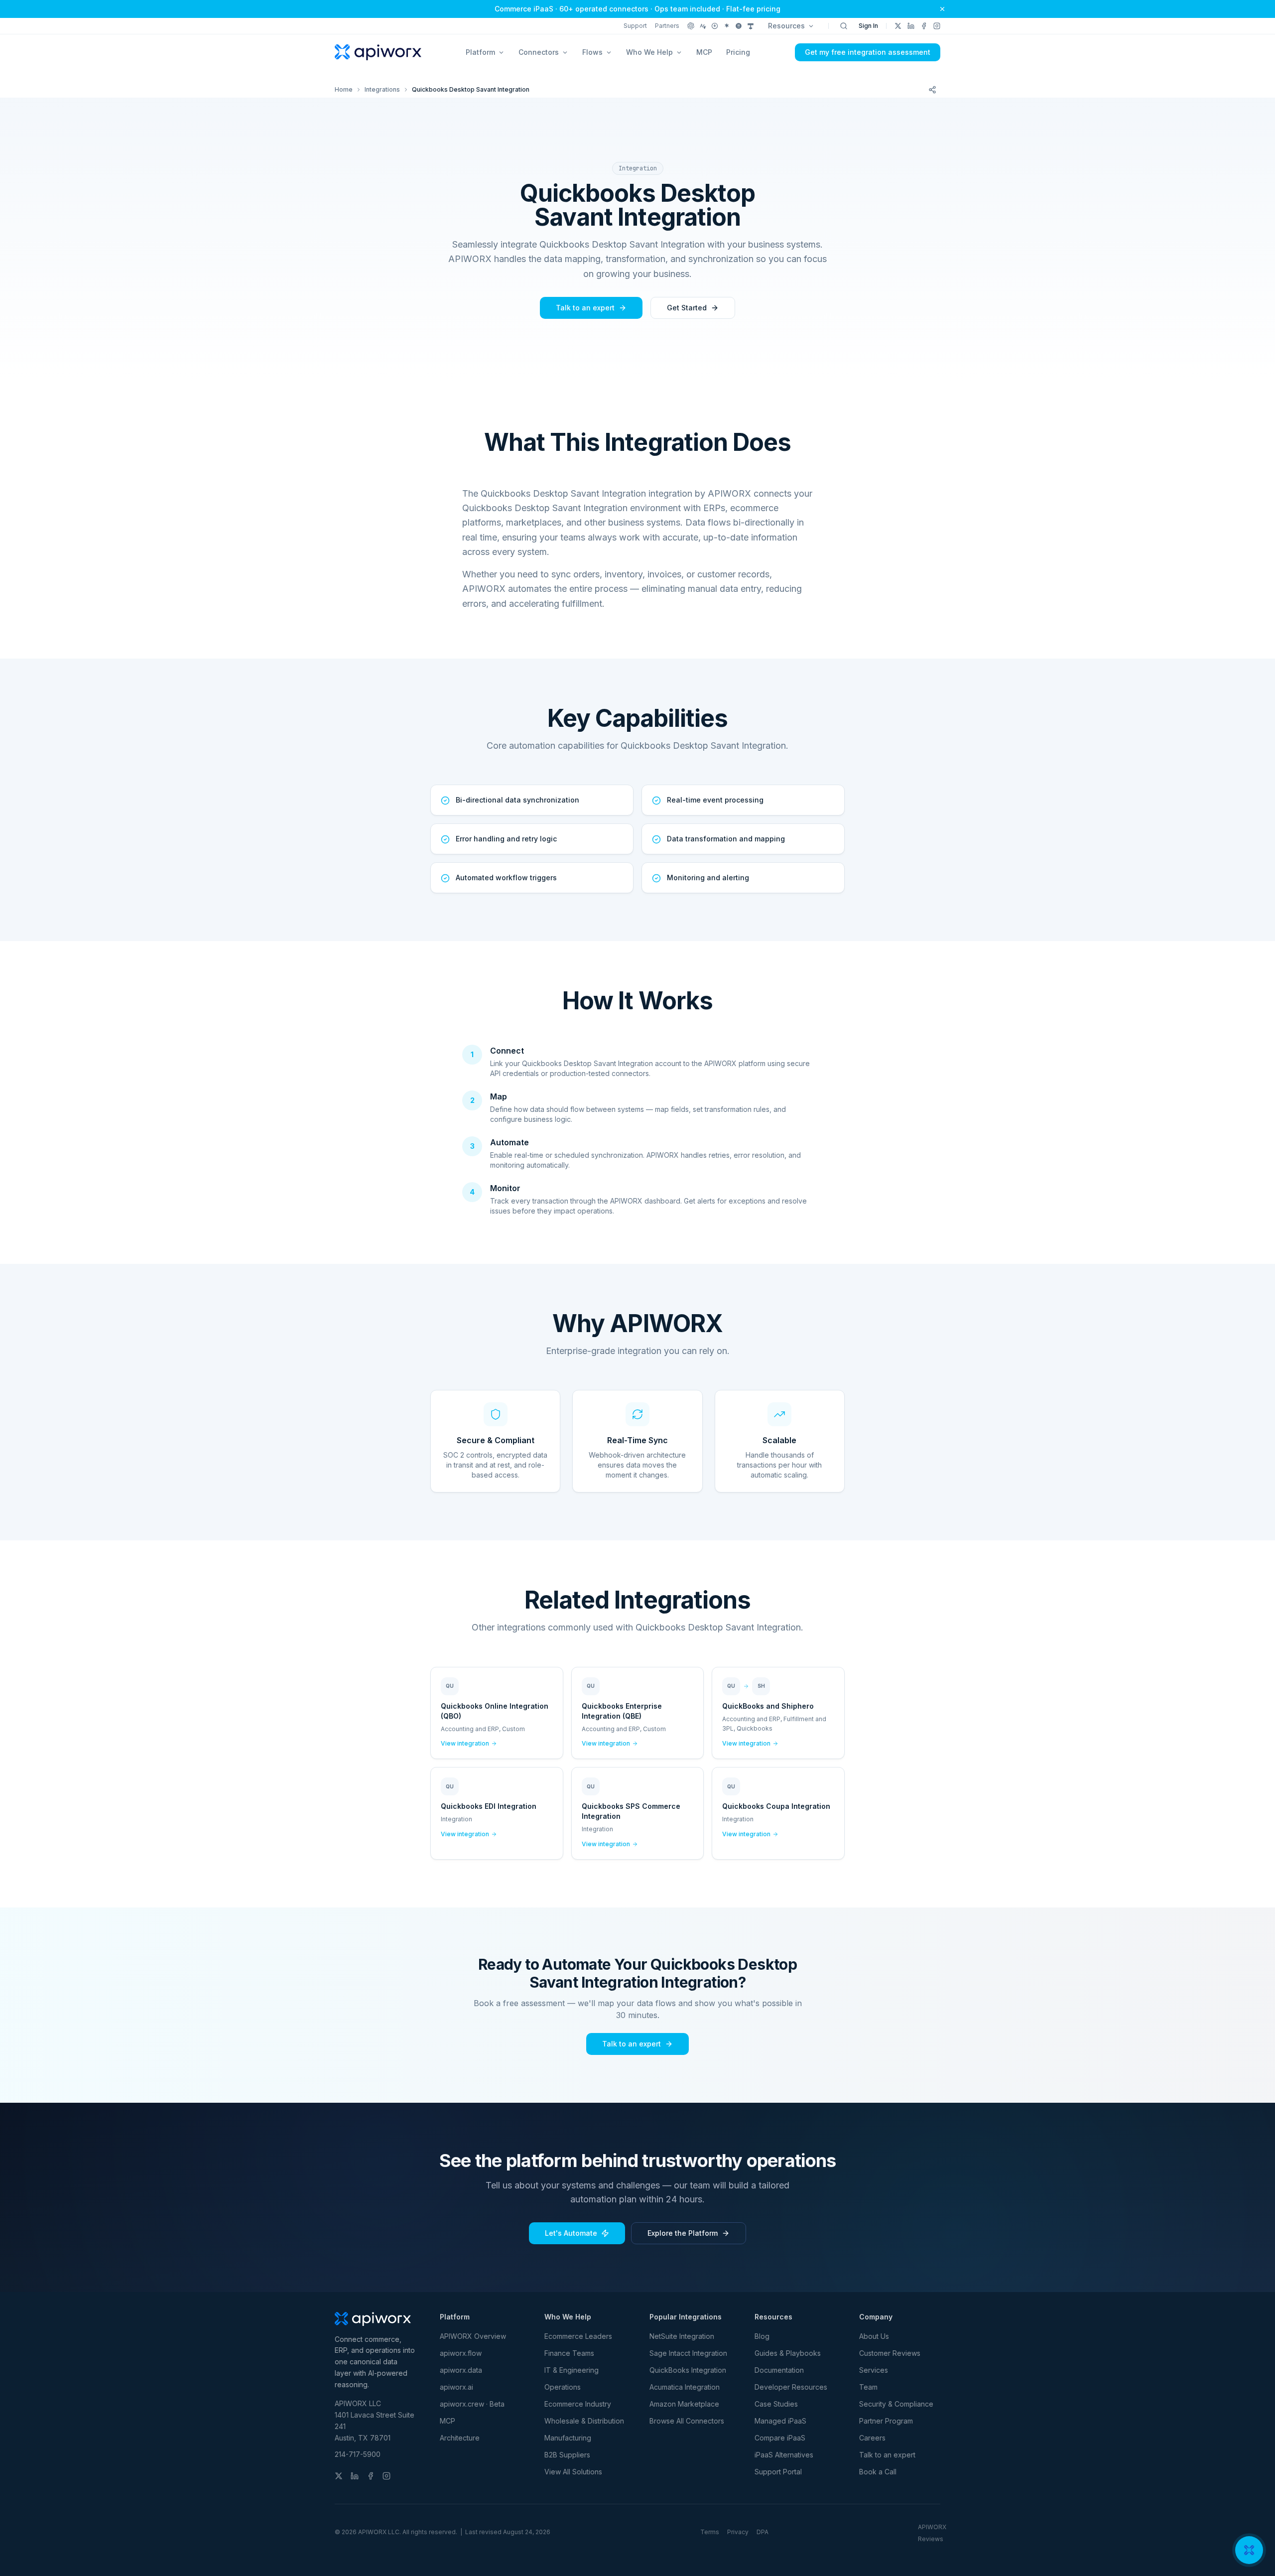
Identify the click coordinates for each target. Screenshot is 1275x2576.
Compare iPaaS (780, 2438)
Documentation (779, 2370)
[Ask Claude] (703, 26)
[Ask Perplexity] (715, 26)
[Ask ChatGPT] (691, 26)
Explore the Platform (683, 2233)
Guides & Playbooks (788, 2353)
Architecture (460, 2438)
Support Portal (778, 2472)
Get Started (687, 308)
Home (344, 89)
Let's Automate (571, 2233)
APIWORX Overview (473, 2336)
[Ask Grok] (739, 26)
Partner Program (886, 2421)
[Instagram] (937, 26)
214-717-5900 (358, 2454)
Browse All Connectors (687, 2421)
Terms (710, 2532)
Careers (872, 2438)
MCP (704, 52)
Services (874, 2370)
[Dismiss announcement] (942, 9)
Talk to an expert (585, 308)
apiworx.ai (456, 2387)
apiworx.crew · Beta (472, 2404)
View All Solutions (573, 2472)
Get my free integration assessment (868, 52)
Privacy (738, 2532)
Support (635, 26)
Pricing (738, 52)
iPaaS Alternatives (784, 2455)
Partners (667, 26)
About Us (874, 2336)
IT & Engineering (572, 2370)
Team (868, 2387)
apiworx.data (461, 2370)
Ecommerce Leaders (578, 2336)
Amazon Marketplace (684, 2404)
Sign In (868, 26)
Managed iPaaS (780, 2421)
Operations (563, 2387)
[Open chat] (1249, 2550)
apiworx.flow (461, 2353)
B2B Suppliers (567, 2455)
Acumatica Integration (685, 2387)
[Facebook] (924, 26)
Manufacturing (568, 2438)
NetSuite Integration (682, 2336)
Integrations (382, 89)
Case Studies (776, 2404)
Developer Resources (791, 2387)
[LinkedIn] (911, 26)
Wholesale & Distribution (584, 2421)
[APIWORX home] (378, 52)
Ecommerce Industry (578, 2404)
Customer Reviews (890, 2353)
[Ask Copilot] (751, 26)
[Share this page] (932, 90)
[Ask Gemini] (727, 26)
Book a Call (878, 2472)
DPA (763, 2532)
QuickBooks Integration (688, 2370)
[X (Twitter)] (898, 26)
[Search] (844, 26)
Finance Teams (569, 2353)
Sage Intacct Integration (688, 2353)
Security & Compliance (896, 2404)
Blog (762, 2336)
